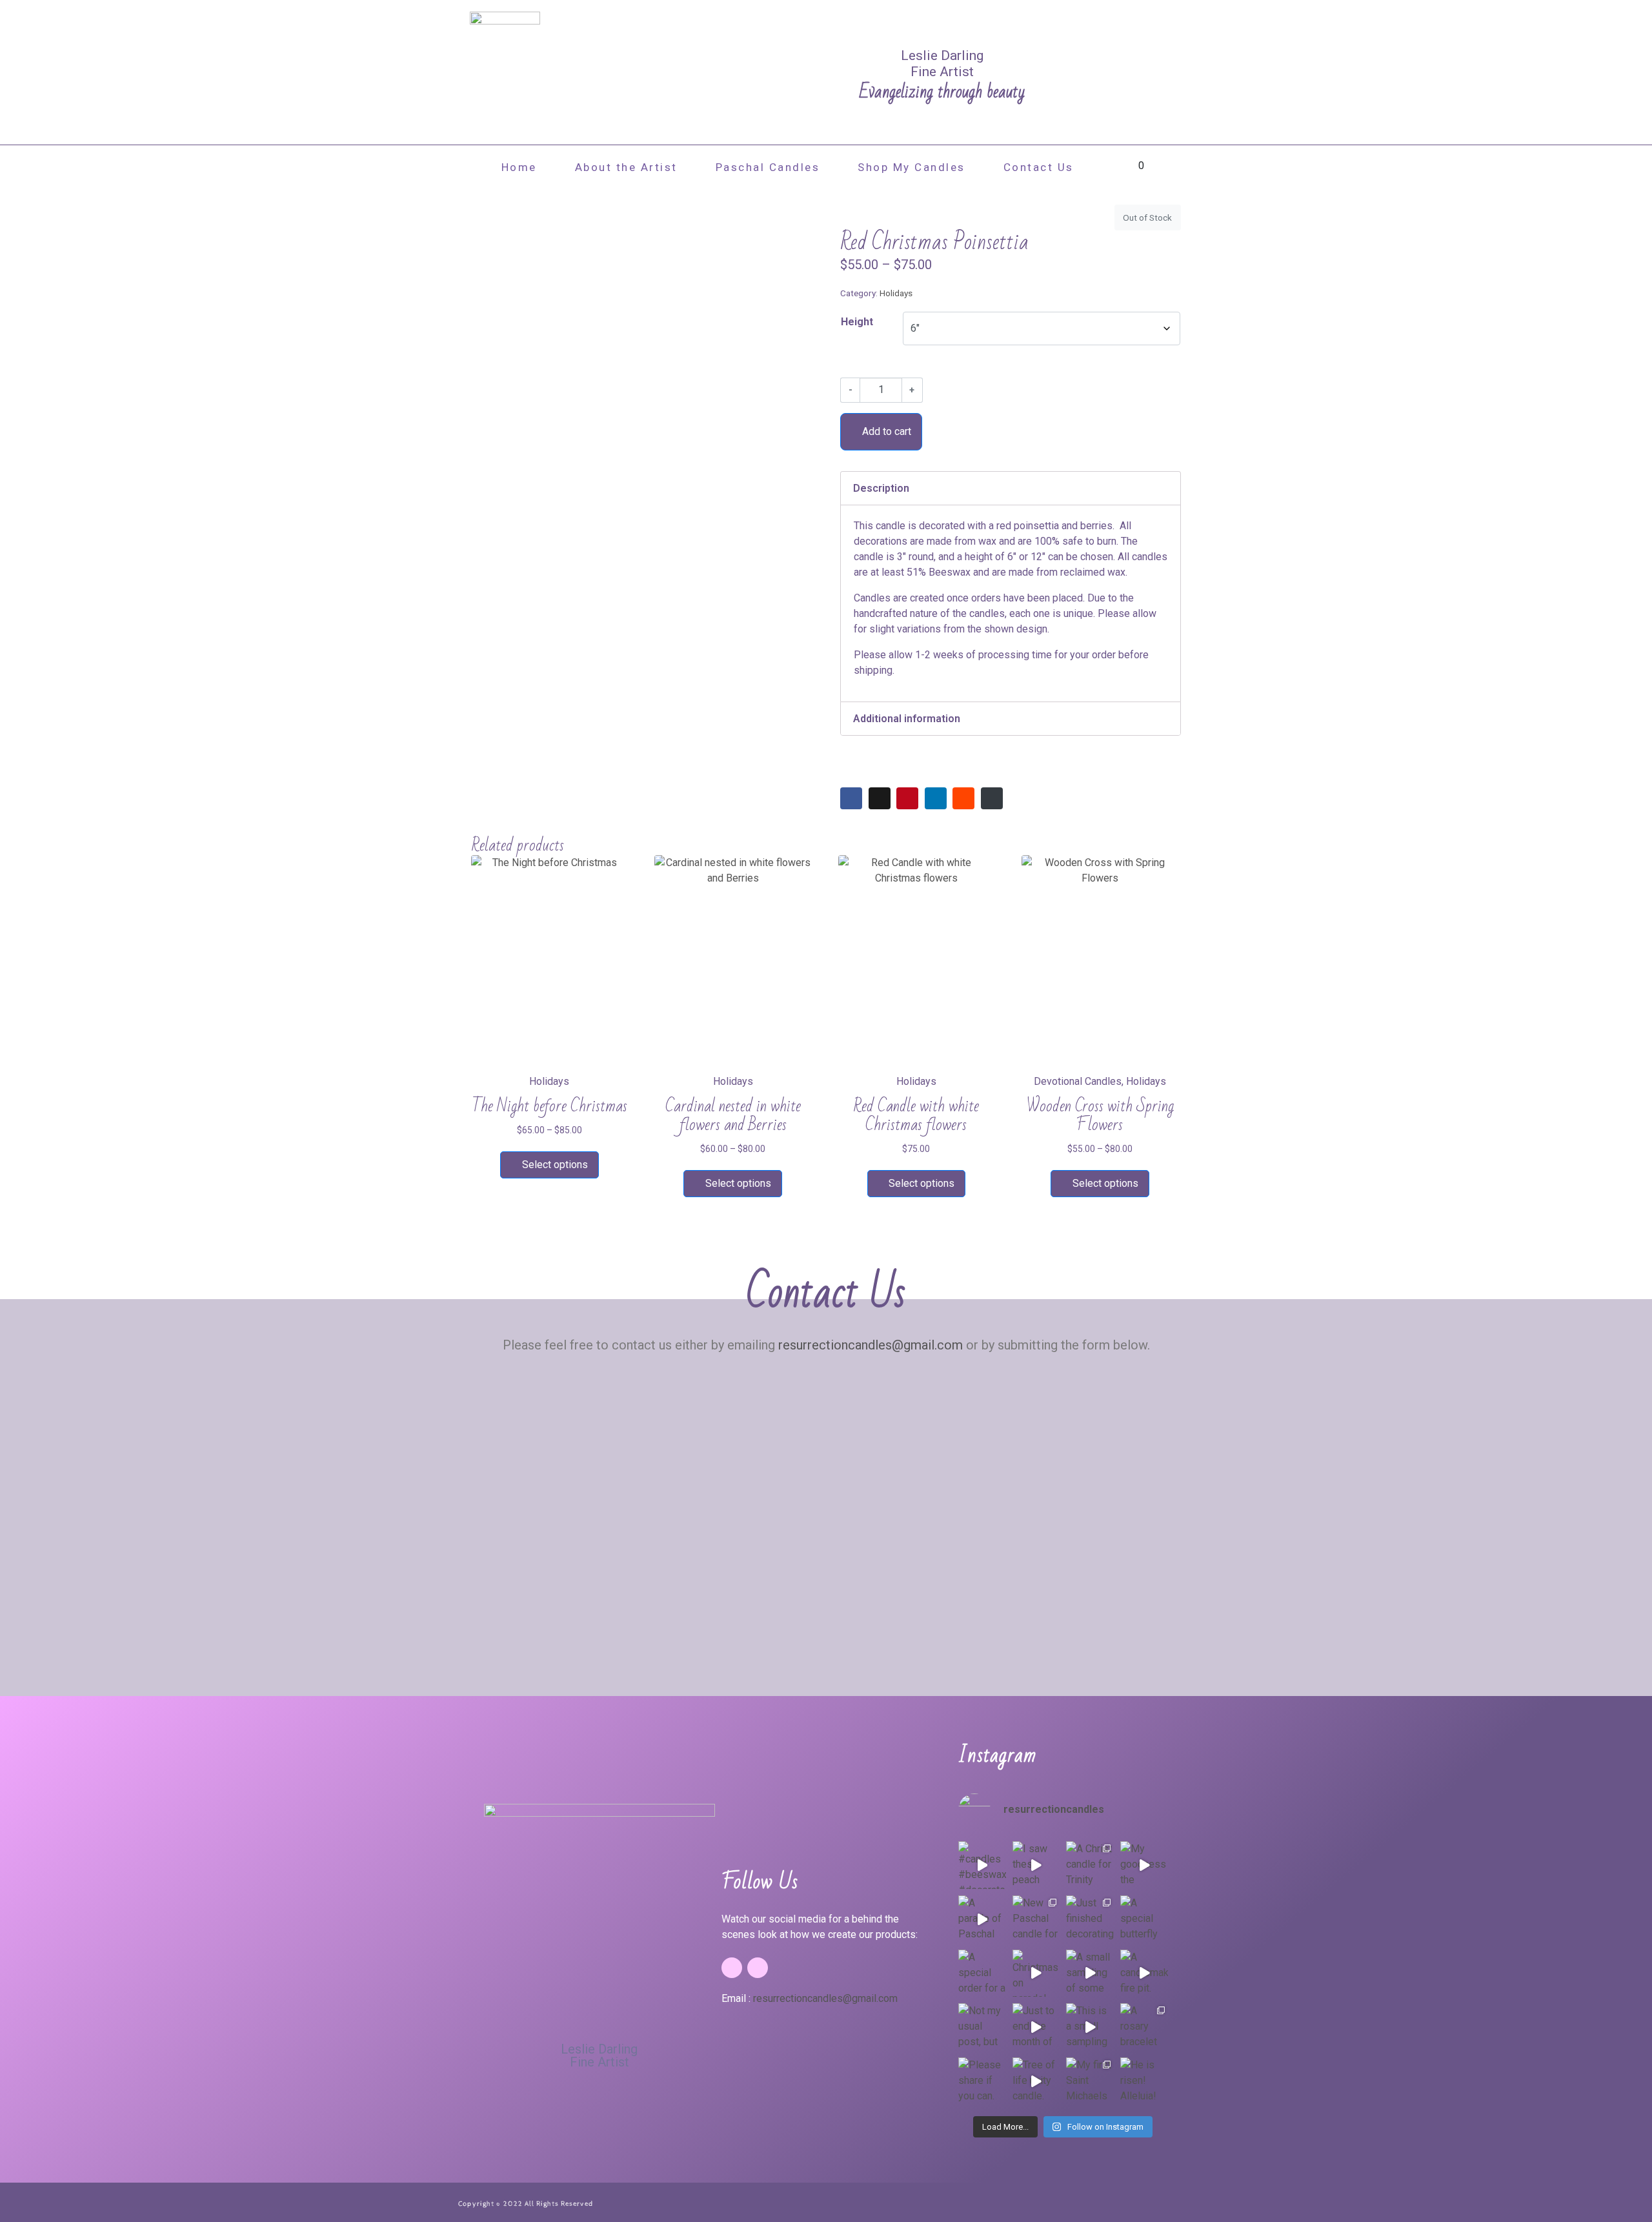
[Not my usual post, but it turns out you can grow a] (982, 2027)
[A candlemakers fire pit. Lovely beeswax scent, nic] (1144, 1974)
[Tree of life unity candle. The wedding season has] (1036, 2081)
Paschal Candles (768, 167)
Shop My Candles (912, 167)
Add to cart (887, 431)
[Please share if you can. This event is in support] (982, 2081)
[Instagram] (758, 1968)
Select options (555, 1165)
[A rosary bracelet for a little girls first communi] (1144, 2027)
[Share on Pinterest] (907, 798)
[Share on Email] (992, 798)
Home (519, 167)
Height (857, 322)
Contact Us (1039, 167)
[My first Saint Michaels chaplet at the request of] (1090, 2081)
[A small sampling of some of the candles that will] (1090, 1974)
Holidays (896, 293)
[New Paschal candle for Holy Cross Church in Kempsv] (1036, 1919)
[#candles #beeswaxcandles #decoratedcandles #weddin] (982, 1865)
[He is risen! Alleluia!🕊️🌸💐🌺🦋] (1144, 2081)
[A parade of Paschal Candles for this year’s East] (982, 1919)
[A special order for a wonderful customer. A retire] (982, 1974)
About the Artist (626, 167)
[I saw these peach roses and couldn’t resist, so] (1036, 1865)
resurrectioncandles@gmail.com (871, 1345)
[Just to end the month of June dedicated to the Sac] (1036, 2027)
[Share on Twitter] (880, 798)
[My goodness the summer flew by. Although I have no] (1144, 1865)
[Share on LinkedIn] (936, 798)
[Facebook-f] (732, 1968)
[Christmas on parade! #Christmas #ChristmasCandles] (1036, 1974)
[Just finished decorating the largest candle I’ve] (1090, 1919)
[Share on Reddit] (963, 798)
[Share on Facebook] (851, 798)
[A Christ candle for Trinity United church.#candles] (1090, 1865)
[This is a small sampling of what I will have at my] (1090, 2027)
